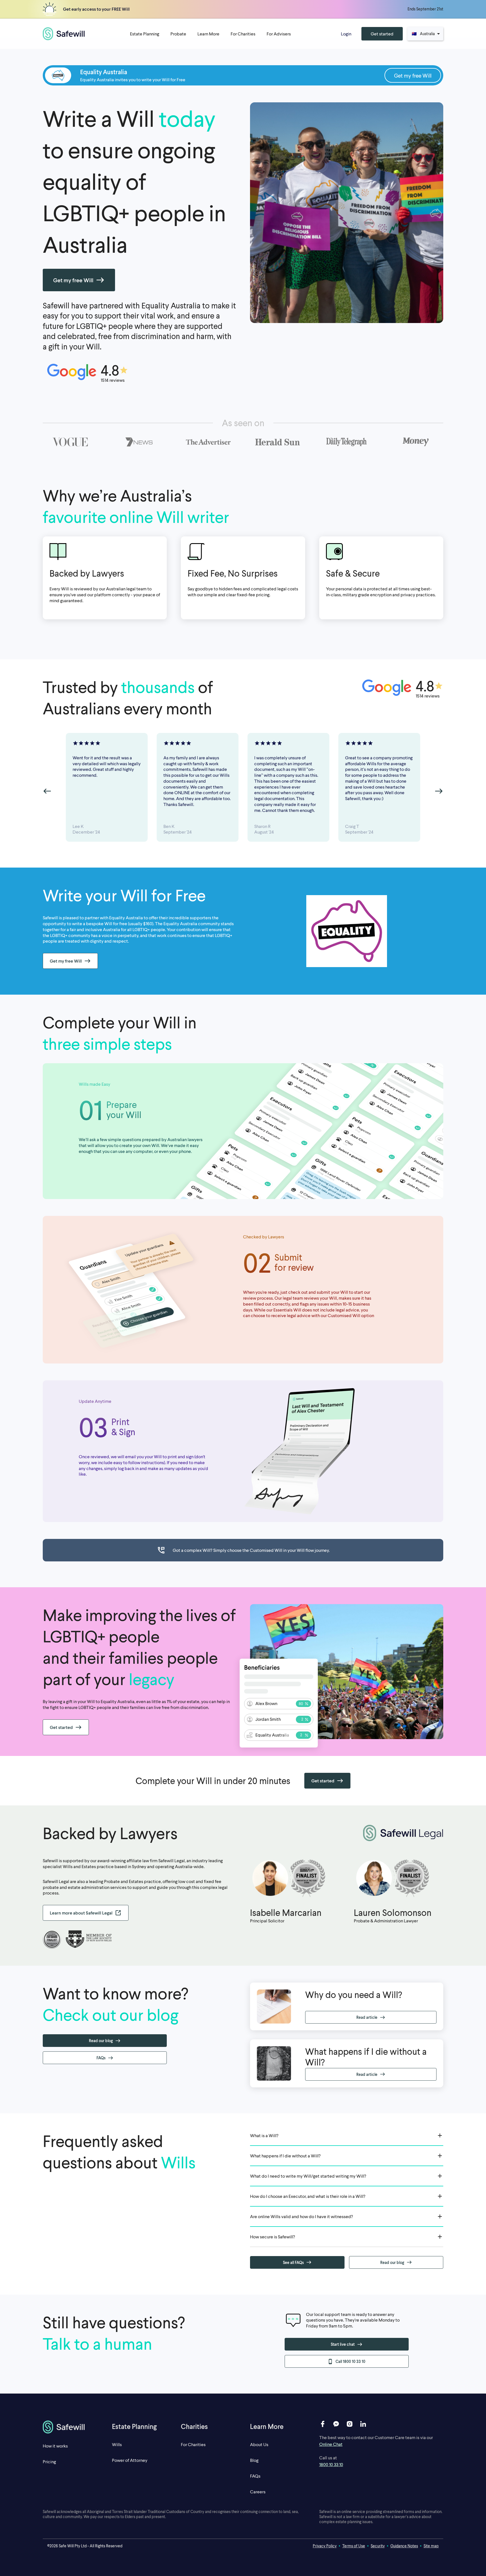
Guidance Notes (404, 2546)
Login (346, 34)
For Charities (193, 2444)
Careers (258, 2492)
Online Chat (331, 2444)
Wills (117, 2444)
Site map (431, 2546)
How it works (55, 2446)
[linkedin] (363, 2424)
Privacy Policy (325, 2546)
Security (378, 2546)
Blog (254, 2460)
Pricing (49, 2461)
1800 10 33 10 (331, 2464)
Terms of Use (354, 2546)
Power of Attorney (130, 2460)
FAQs (255, 2476)
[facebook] (323, 2424)
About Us (259, 2444)
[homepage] (64, 34)
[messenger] (336, 2424)
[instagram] (350, 2424)
